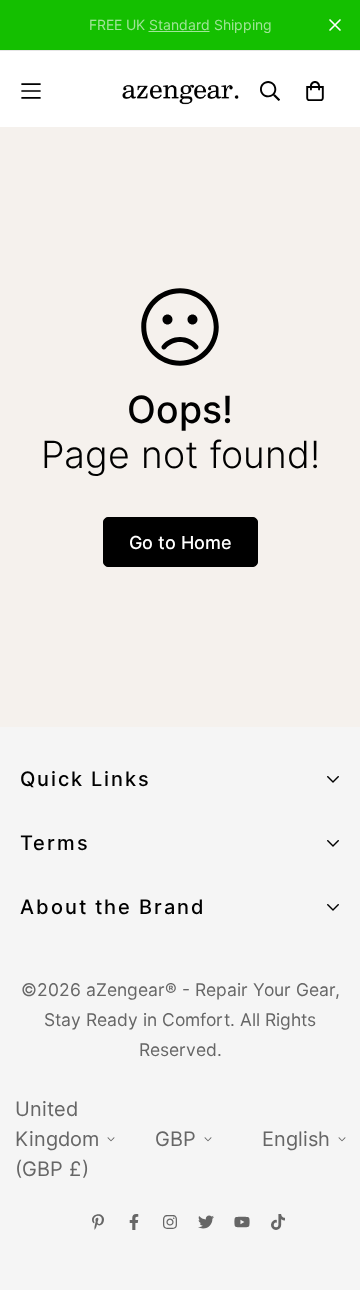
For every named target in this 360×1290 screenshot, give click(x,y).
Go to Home (180, 542)
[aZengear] (180, 91)
